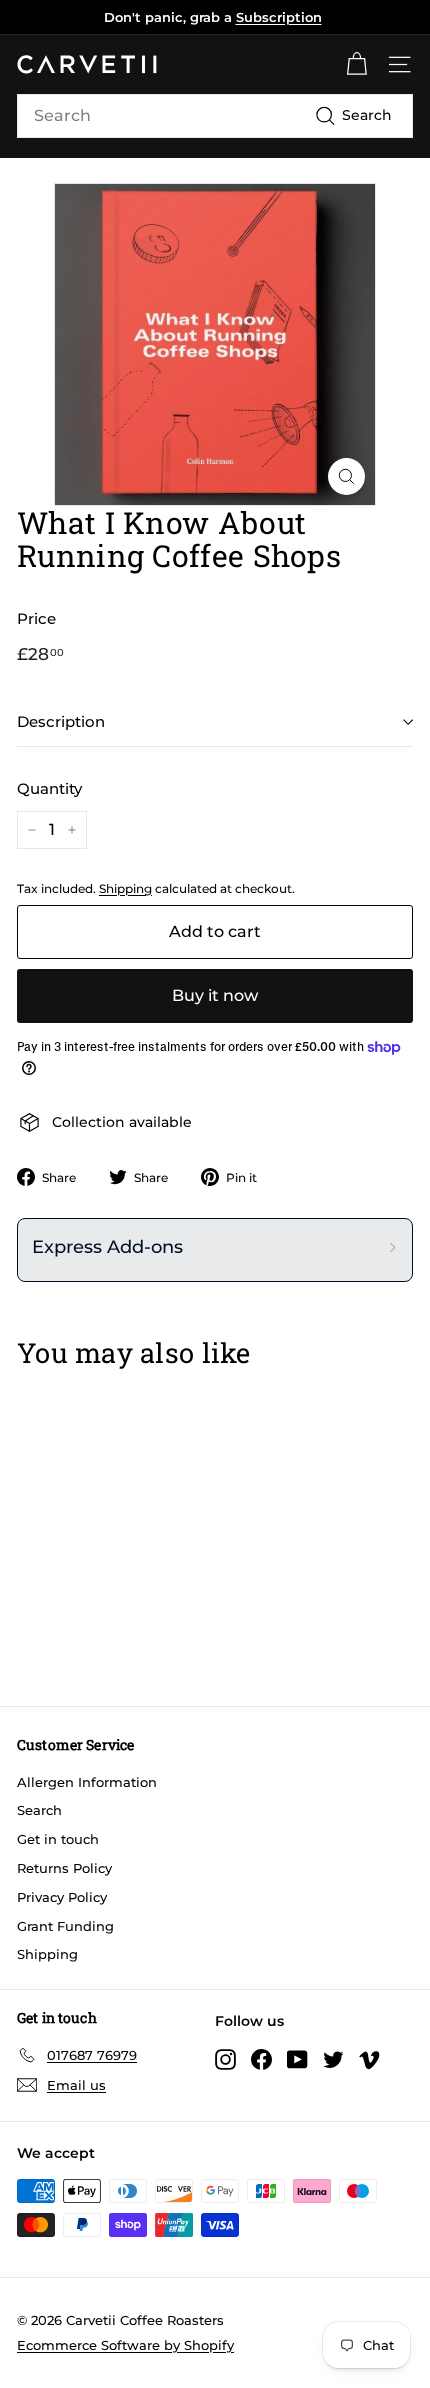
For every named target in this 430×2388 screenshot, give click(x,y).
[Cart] (356, 64)
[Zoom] (346, 476)
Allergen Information (87, 1782)
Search (39, 1810)
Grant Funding (65, 1926)
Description (61, 721)
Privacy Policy (62, 1897)
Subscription (279, 17)
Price (36, 618)
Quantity (49, 788)
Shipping (125, 888)
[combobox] (215, 116)
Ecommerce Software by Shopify (125, 2345)
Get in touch (58, 1839)
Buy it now (215, 995)
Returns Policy (64, 1868)
